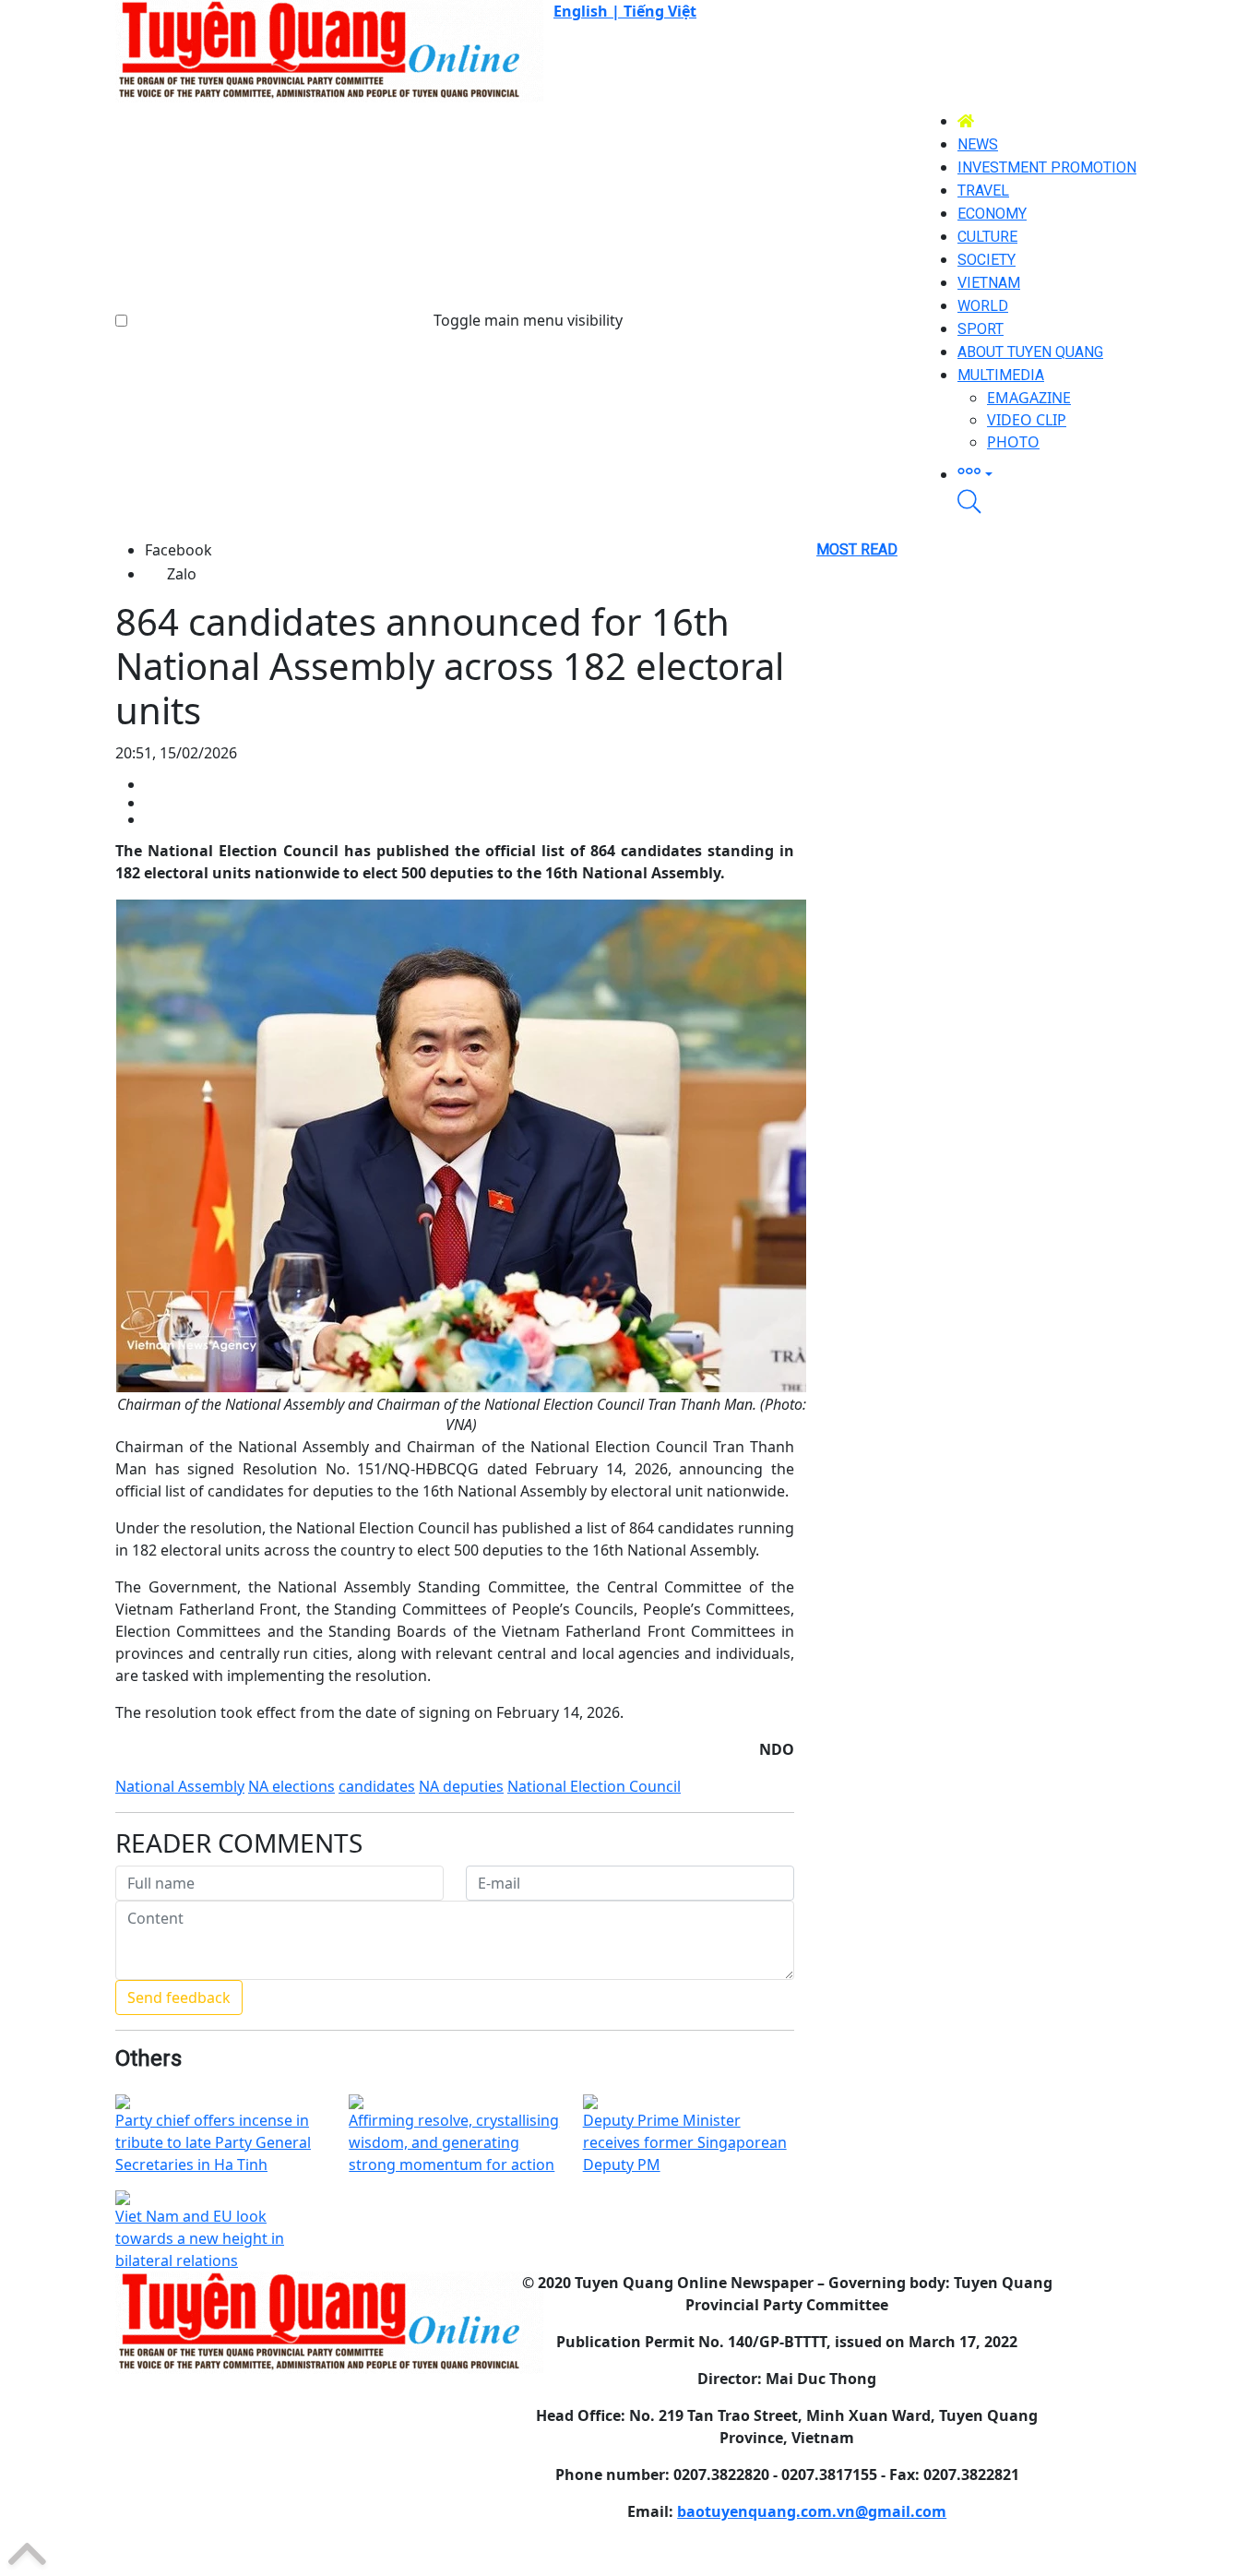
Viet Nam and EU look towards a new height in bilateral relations (200, 2238)
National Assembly (180, 1786)
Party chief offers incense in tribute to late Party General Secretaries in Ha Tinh (213, 2142)
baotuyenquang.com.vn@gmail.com (812, 2511)
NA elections (291, 1786)
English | (588, 11)
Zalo (182, 574)
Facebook (178, 550)
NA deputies (461, 1786)
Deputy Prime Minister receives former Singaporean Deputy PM (685, 2142)
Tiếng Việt (660, 11)
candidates (377, 1786)
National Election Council (594, 1786)
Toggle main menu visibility (528, 320)
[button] (1051, 471)
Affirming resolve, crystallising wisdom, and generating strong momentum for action (454, 2142)
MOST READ (857, 549)
